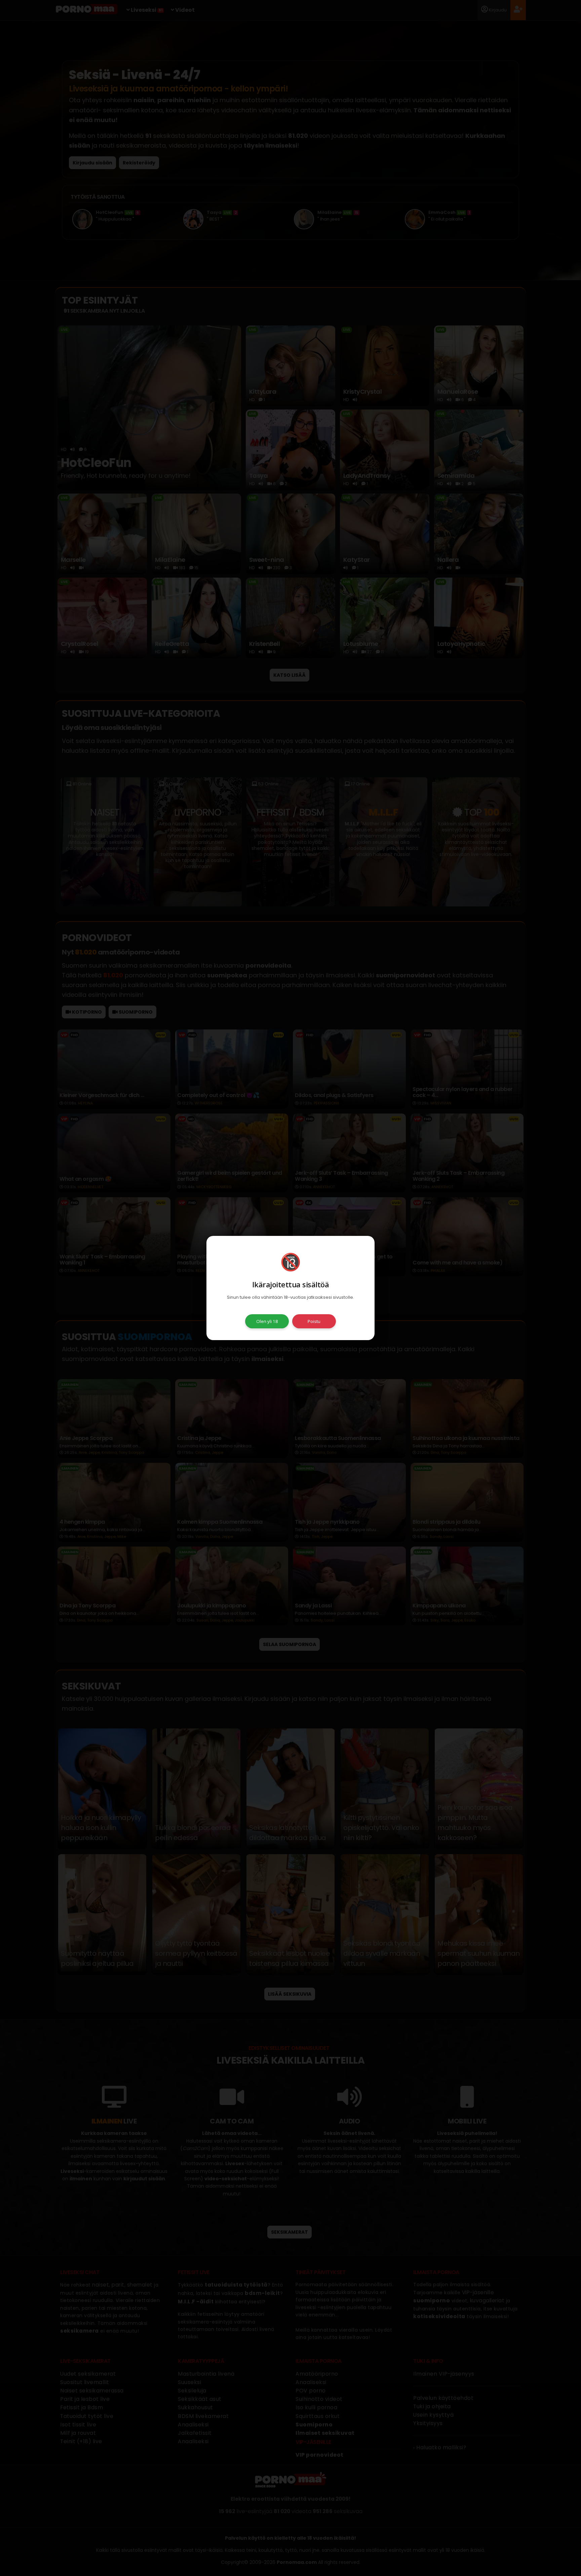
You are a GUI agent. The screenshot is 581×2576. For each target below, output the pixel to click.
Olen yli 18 (267, 1321)
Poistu (314, 1321)
